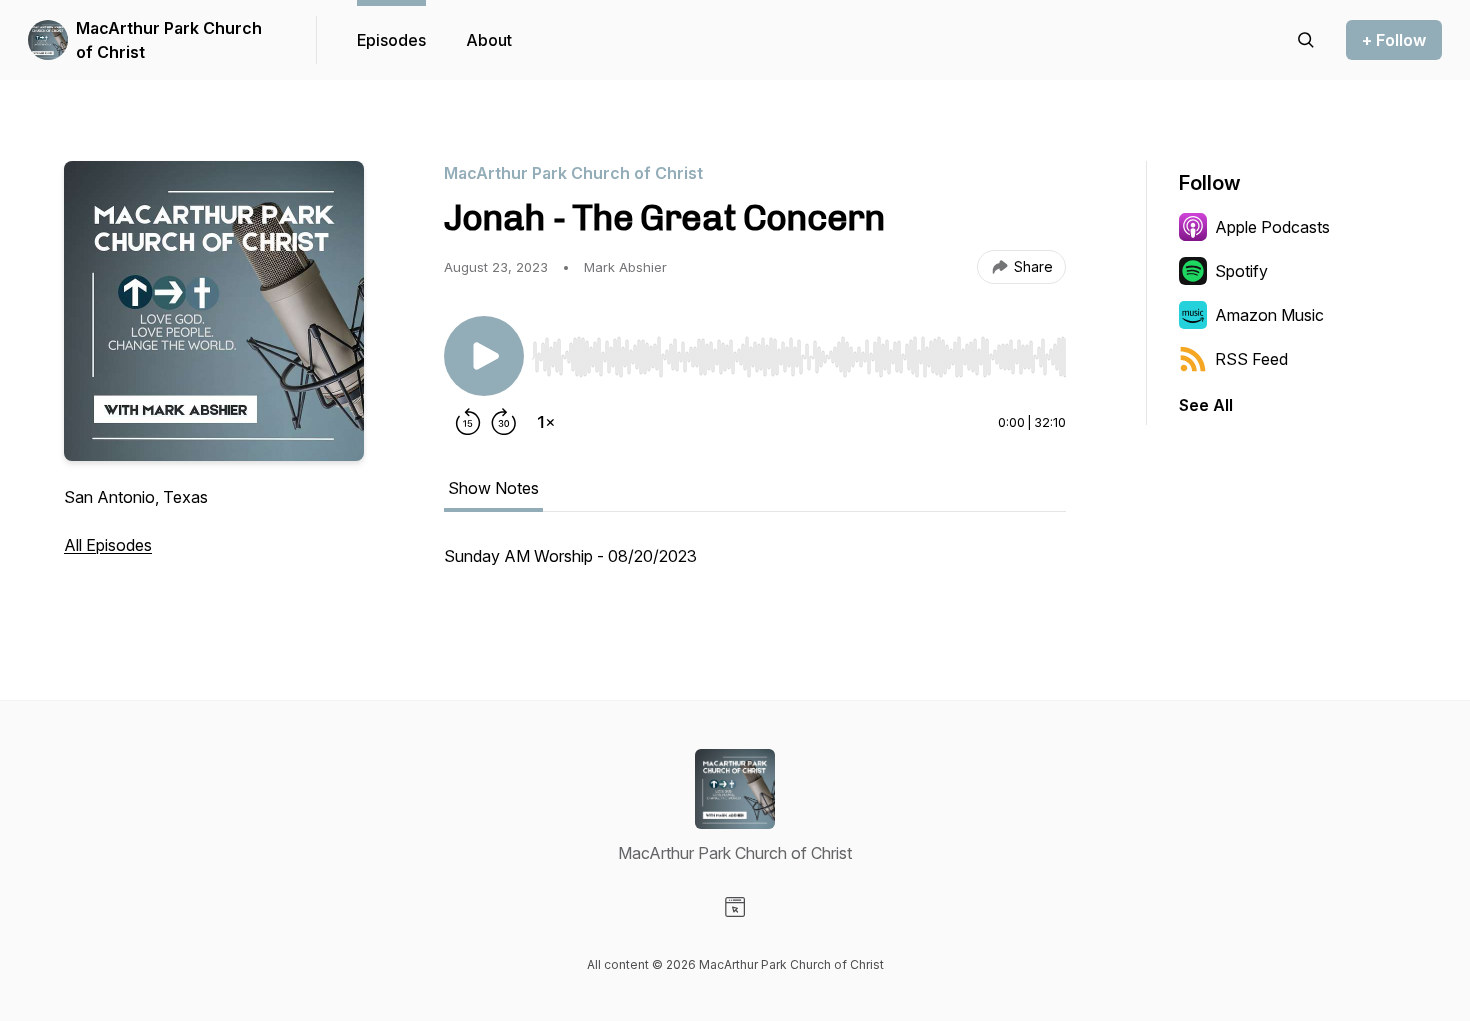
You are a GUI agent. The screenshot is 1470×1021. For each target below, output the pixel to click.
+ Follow (1394, 40)
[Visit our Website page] (735, 907)
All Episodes (108, 545)
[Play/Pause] (484, 356)
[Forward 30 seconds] (504, 422)
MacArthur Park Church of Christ (169, 40)
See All (1206, 405)
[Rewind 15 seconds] (468, 422)
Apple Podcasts (1272, 227)
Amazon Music (1269, 315)
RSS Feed (1251, 359)
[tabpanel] (755, 566)
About (489, 40)
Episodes (391, 40)
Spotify (1241, 271)
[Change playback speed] (546, 422)
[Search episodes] (1306, 40)
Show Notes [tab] (493, 488)
